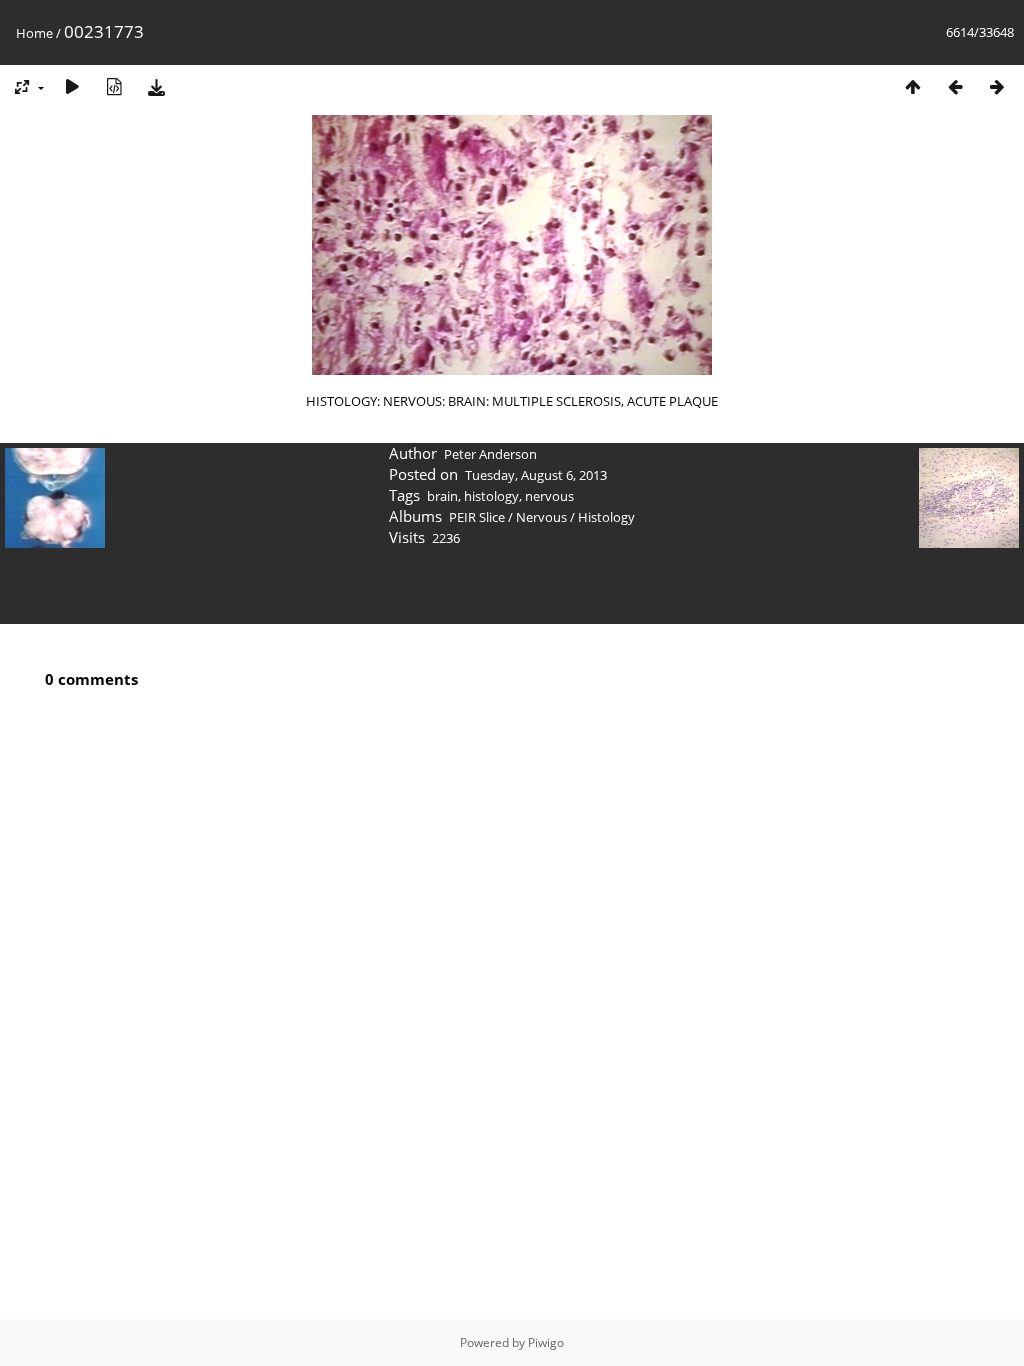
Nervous (541, 517)
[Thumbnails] (913, 86)
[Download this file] (156, 86)
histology (491, 496)
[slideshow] (72, 86)
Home (34, 33)
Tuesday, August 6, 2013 (536, 475)
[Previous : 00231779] (955, 86)
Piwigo (546, 1342)
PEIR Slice (477, 517)
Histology (606, 517)
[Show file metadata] (114, 86)
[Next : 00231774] (997, 86)
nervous (549, 496)
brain (442, 496)
